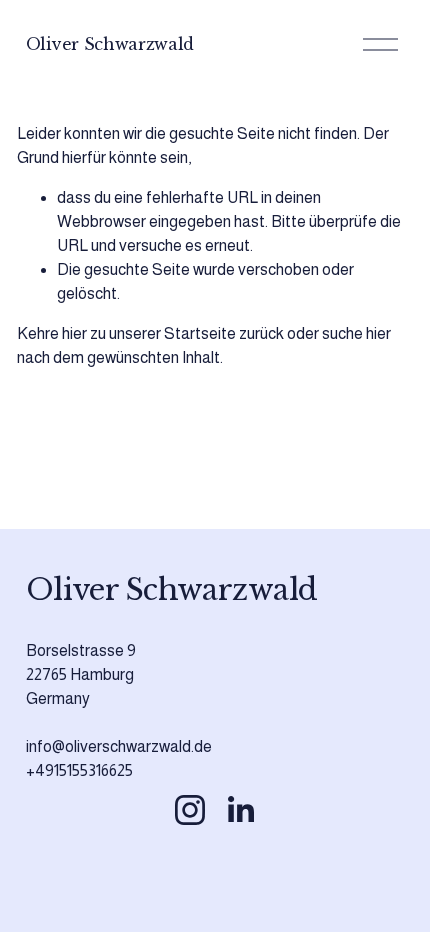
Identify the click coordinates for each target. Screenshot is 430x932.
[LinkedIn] (240, 810)
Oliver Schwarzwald (110, 44)
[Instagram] (190, 810)
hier (74, 333)
